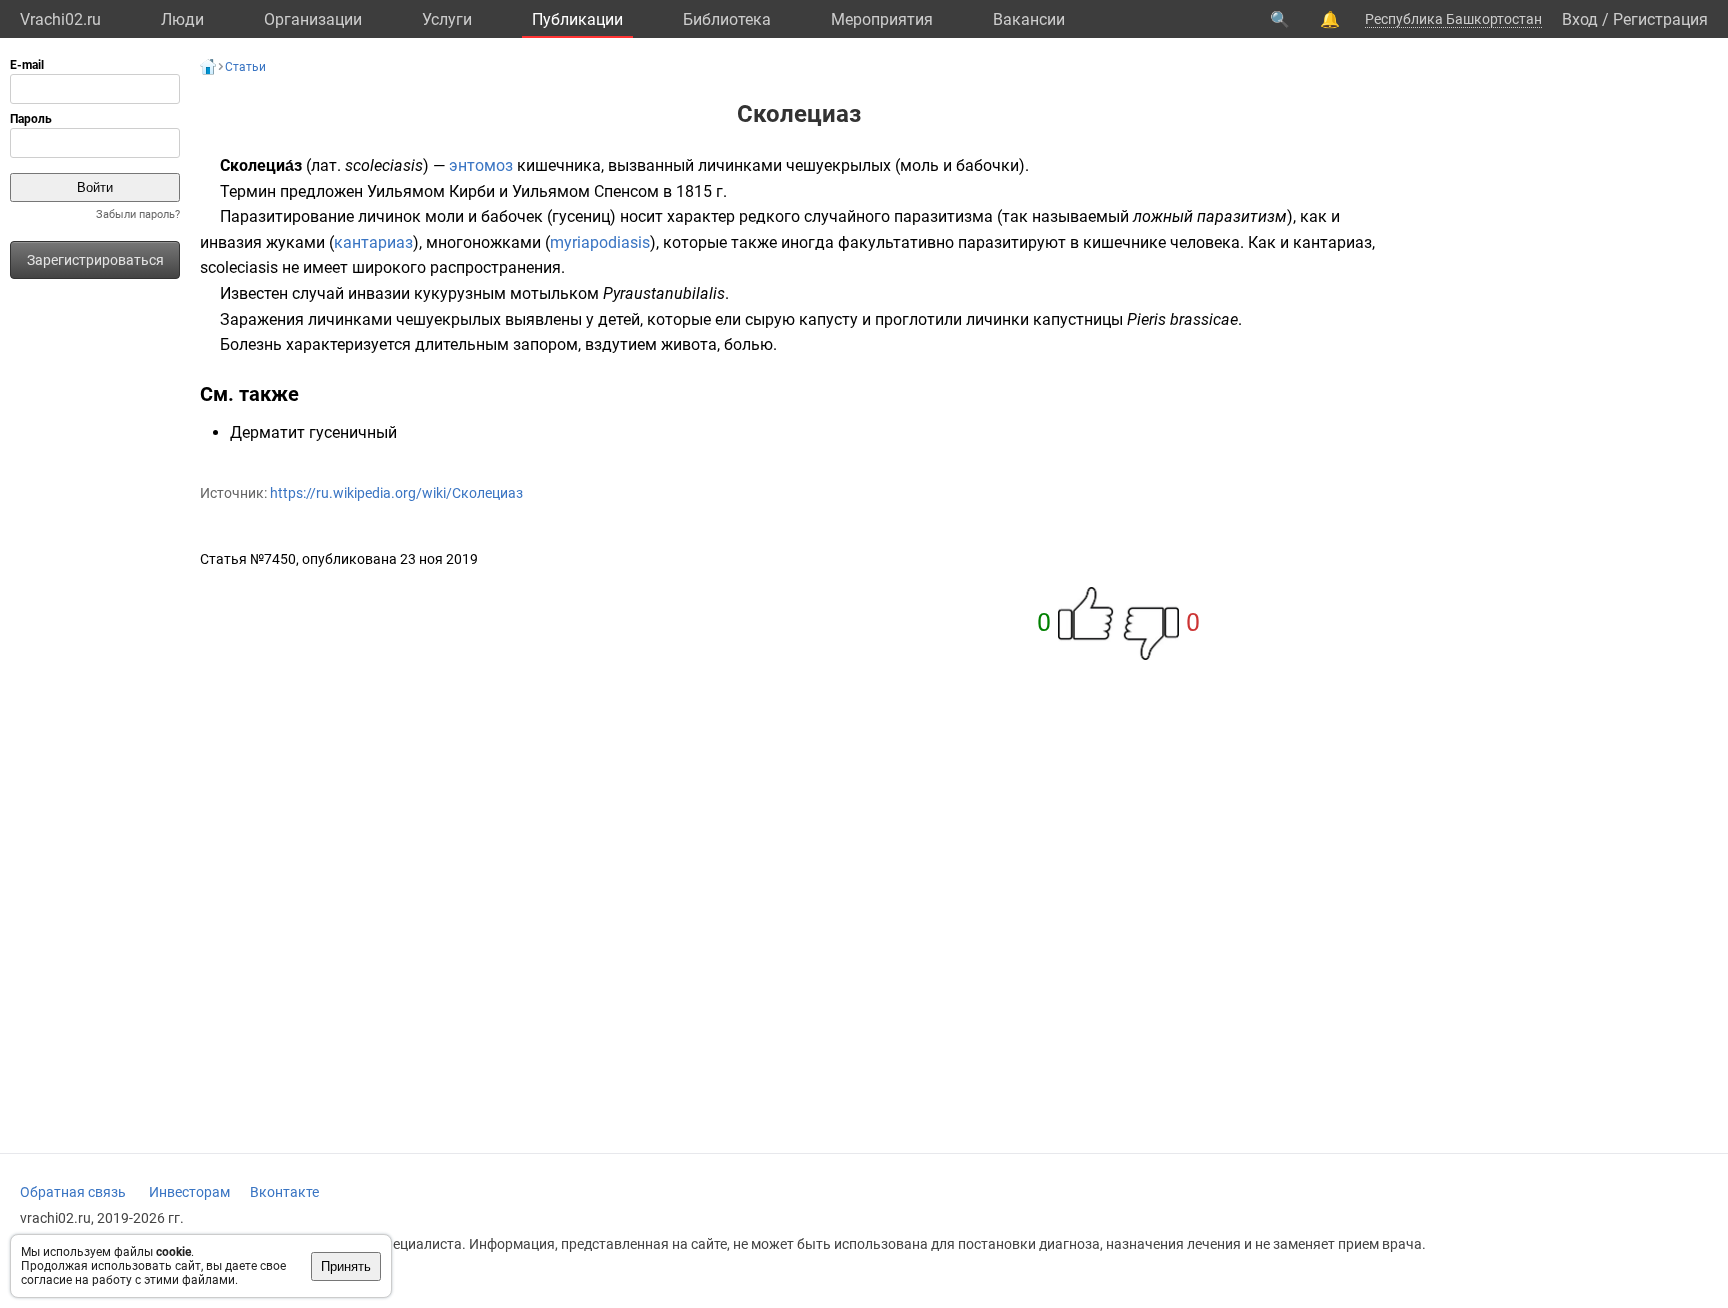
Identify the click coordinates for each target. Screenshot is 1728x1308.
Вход (1580, 19)
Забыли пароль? (138, 214)
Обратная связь (73, 1192)
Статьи (245, 67)
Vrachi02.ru (60, 19)
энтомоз (481, 165)
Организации (313, 19)
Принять (346, 1266)
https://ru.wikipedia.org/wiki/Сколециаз (396, 493)
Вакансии (1029, 19)
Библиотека (727, 19)
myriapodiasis (600, 242)
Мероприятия (882, 19)
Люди (182, 19)
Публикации (577, 19)
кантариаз (373, 242)
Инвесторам (189, 1192)
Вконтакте (284, 1192)
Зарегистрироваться (95, 260)
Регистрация (1660, 19)
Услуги (447, 19)
